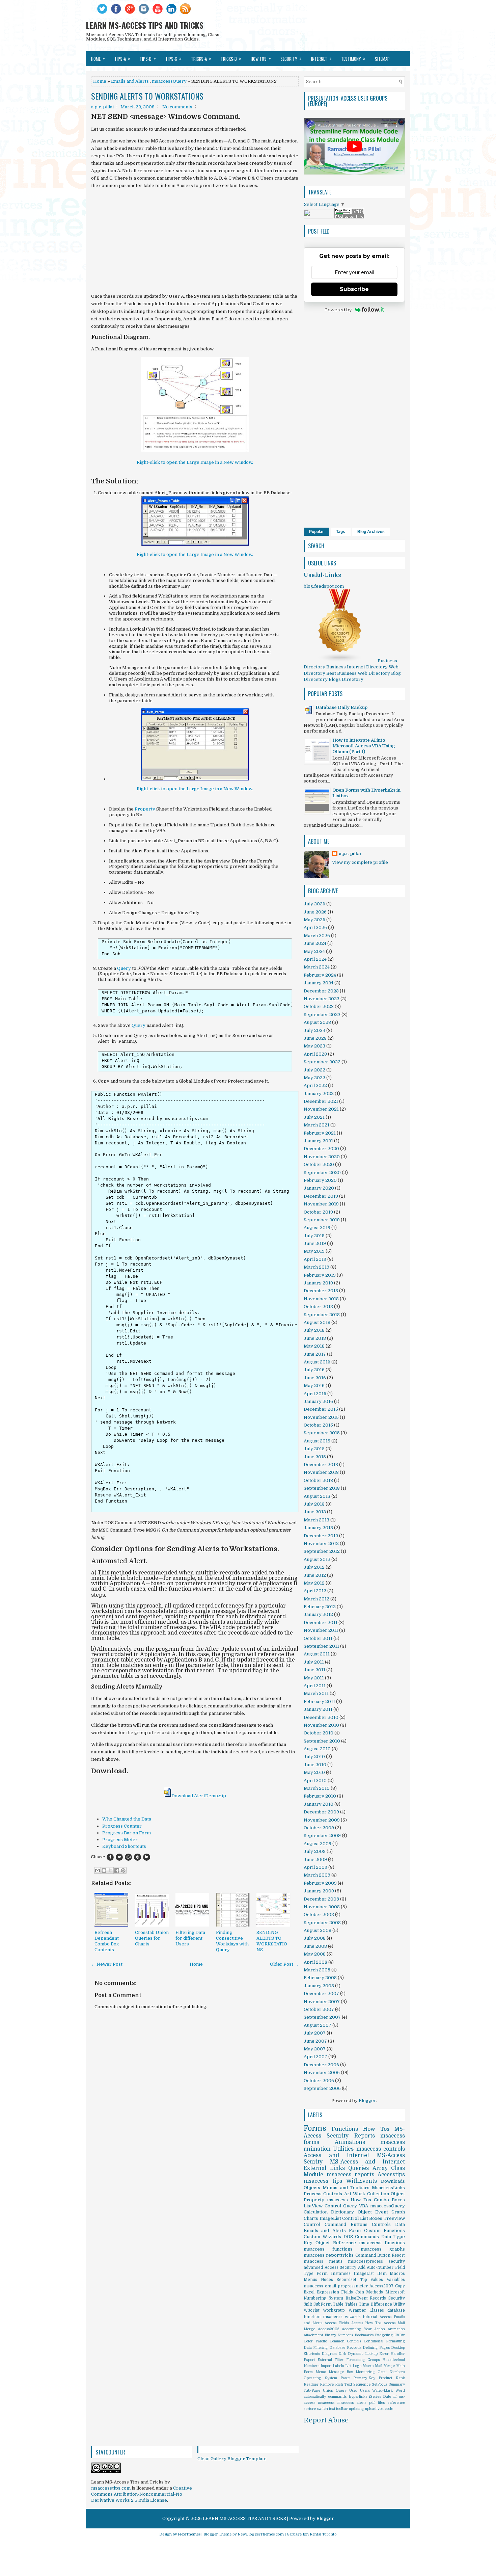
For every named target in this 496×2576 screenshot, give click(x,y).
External (325, 2360)
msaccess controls (381, 2149)
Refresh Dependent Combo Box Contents (107, 1941)
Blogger (367, 2101)
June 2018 (315, 1338)
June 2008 (315, 1946)
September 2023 (322, 1015)
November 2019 (321, 1204)
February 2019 (320, 1275)
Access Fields (337, 2323)
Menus (310, 2280)
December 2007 (321, 1994)
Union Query (335, 2391)
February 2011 (319, 1702)
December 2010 (321, 1717)
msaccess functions (328, 2249)
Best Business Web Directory (358, 673)
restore (310, 2409)
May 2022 (314, 1078)
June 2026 (315, 912)
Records (378, 2298)
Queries (359, 2168)
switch (322, 2409)
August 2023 (317, 1022)
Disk (342, 2354)
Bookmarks (364, 2335)
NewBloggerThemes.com (261, 2534)
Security (397, 2298)
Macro (368, 2366)
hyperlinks (358, 2397)
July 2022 (314, 1070)
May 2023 (314, 1046)
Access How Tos (366, 2323)
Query (124, 968)
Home (98, 58)
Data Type (393, 2237)
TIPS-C (173, 58)
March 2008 (317, 1970)
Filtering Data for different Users (190, 1938)
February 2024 (320, 975)
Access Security (341, 2267)
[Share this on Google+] (128, 1857)
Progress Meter (120, 1840)
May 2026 (314, 920)
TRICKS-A (201, 58)
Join (360, 2292)
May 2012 (314, 1583)
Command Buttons (346, 2224)
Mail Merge (385, 2366)
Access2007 (381, 2286)
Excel (309, 2292)
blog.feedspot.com (324, 586)
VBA (364, 2206)
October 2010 (319, 1733)
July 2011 (314, 1662)
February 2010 (320, 1796)
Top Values (372, 2280)
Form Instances (333, 2274)
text (332, 2409)
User (353, 2391)
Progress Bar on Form (127, 1833)
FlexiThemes (189, 2534)
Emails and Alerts (130, 81)
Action (380, 2329)
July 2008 (315, 1938)
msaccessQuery (169, 81)
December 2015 (321, 1409)
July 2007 (315, 2033)
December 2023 (321, 991)
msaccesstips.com (111, 2488)
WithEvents (362, 2181)
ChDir (400, 2335)
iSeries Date (380, 2397)
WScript (312, 2310)
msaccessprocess (365, 2261)
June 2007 (315, 2041)
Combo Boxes (389, 2200)
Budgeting (384, 2335)
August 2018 (317, 1322)
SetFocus (380, 2384)
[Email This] (98, 1870)
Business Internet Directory (357, 667)
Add (362, 2267)
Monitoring (365, 2372)
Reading (311, 2384)
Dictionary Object (351, 2212)
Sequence (362, 2384)
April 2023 (315, 1054)
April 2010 (315, 1781)
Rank (400, 2378)
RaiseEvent (357, 2298)
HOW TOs (261, 58)
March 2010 (317, 1788)
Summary (397, 2384)
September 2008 (322, 1923)
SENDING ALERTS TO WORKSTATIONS (147, 96)
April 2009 (315, 1867)
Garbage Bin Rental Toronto (312, 2534)
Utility (399, 2304)
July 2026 (314, 904)
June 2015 (315, 1457)
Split (308, 2304)
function (312, 2317)
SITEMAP (382, 59)
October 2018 (318, 1307)
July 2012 (314, 1567)
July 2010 (314, 1757)
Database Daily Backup (341, 707)
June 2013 (315, 1512)
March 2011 (316, 1693)
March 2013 (316, 1520)
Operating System (320, 2378)
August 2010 (317, 1749)
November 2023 (322, 999)
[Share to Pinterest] (123, 1870)
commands (337, 2397)
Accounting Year (357, 2329)
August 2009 (318, 1844)
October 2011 (318, 1638)
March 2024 (317, 967)
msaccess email (320, 2286)
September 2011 (321, 1646)
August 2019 (317, 1228)
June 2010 (315, 1765)
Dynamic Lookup (363, 2354)
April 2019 (315, 1259)
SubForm (323, 2304)
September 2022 (322, 1062)
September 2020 (322, 1173)
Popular (316, 532)
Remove (327, 2384)
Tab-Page (312, 2391)
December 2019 (321, 1196)
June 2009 (315, 1860)
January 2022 (319, 1094)
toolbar (342, 2409)
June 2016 (315, 1378)
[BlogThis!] (104, 1870)
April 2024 (315, 959)
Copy (400, 2286)
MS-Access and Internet (367, 2162)
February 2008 (320, 1978)
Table (338, 2304)
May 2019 (314, 1251)
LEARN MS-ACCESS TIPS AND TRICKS (145, 25)
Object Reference (336, 2243)
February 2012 (320, 1607)
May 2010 (314, 1772)
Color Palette (315, 2341)
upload (371, 2409)
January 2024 (319, 983)
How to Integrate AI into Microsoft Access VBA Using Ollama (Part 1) (364, 746)
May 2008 (315, 1954)
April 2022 (315, 1085)
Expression (328, 2292)
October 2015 (318, 1425)
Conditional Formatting (384, 2341)
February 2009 (320, 1883)
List (348, 2366)
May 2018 (314, 1346)
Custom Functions (384, 2230)
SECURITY (291, 58)
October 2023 (319, 1006)
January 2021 (318, 1141)
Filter (339, 2360)
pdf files (377, 2403)
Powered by (338, 310)
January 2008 (319, 1986)
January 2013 (318, 1528)
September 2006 (322, 2088)
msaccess (326, 2403)
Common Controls (346, 2341)
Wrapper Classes (366, 2310)
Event (382, 2212)
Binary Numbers (339, 2335)
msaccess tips (323, 2181)
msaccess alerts (352, 2403)
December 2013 (321, 1465)
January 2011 (318, 1709)
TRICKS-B (231, 58)
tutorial (370, 2317)
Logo (357, 2366)
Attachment (313, 2335)
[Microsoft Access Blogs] (340, 661)
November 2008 (322, 1907)
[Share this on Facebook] (110, 1857)
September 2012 (322, 1551)
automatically (315, 2397)
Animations (350, 2142)
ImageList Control (339, 2218)
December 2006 (321, 2065)
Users (365, 2391)
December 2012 (321, 1536)
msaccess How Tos (349, 2200)
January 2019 (318, 1283)
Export (309, 2360)
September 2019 (322, 1220)
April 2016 (315, 1394)
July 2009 (315, 1851)
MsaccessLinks (388, 2188)
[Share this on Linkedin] (147, 1857)
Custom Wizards (322, 2237)
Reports (365, 2136)
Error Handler (392, 2354)
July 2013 (314, 1504)
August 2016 (317, 1362)
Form (355, 2230)
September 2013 (322, 1488)
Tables (351, 2304)
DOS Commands (361, 2237)
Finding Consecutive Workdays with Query (232, 1941)
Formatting (356, 2360)
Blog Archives (371, 532)
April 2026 (315, 927)
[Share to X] (110, 1870)
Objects (312, 2188)
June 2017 (315, 1354)
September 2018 (322, 1315)
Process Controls (323, 2194)
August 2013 (317, 1496)
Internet (321, 58)
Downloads (393, 2181)
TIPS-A (122, 58)
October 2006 (319, 2081)
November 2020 (322, 1157)
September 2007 (322, 2017)
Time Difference (375, 2304)
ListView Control (322, 2206)
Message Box (341, 2372)
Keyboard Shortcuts (124, 1846)
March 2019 (316, 1267)
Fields (347, 2292)
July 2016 (314, 1370)
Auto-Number (380, 2267)
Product (385, 2378)
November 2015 (321, 1417)
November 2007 (322, 2002)
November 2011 (321, 1630)
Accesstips (391, 2175)
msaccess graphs (383, 2249)
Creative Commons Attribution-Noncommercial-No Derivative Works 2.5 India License (142, 2494)
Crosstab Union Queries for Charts (152, 1938)
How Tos (376, 2129)
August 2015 (317, 1441)
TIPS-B (148, 58)
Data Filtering (316, 2348)
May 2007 (315, 2049)
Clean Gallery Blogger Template (232, 2459)
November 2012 (321, 1544)
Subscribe (354, 289)
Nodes (327, 2280)
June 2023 (315, 1038)
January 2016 (318, 1401)
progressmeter (353, 2286)
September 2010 (322, 1741)
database (396, 2310)
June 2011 (314, 1670)
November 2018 (321, 1299)
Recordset (346, 2280)
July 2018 (314, 1330)
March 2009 (317, 1875)
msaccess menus (323, 2261)
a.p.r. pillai (350, 854)
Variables (396, 2280)
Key (308, 2243)
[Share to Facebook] (117, 1870)
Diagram (329, 2354)
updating (356, 2409)
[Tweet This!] (119, 1857)
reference (396, 2403)
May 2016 (314, 1386)
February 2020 (320, 1180)
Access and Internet (336, 2155)
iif (395, 2397)
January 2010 (319, 1804)
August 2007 (318, 2025)
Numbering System (323, 2298)
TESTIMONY (353, 58)
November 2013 (321, 1472)
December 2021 (321, 1101)
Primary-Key (364, 2378)
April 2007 (315, 2057)
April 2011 (315, 1686)
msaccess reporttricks (329, 2255)
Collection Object (386, 2194)
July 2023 (314, 1030)
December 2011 (321, 1623)
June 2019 (315, 1243)
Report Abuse (326, 2420)
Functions (345, 2129)
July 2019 (314, 1236)
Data (400, 2224)
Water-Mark (382, 2391)
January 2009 (319, 1891)
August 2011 (317, 1654)
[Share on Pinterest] (137, 1857)
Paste (345, 2378)
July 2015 (314, 1449)
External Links (324, 2168)
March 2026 (317, 936)
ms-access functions (382, 2243)
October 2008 (319, 1915)
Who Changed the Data (127, 1819)
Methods (375, 2292)
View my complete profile (360, 862)
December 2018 (321, 1291)
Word (400, 2391)
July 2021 (314, 1117)
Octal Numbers (391, 2372)
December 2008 (321, 1899)
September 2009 (322, 1836)
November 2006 (322, 2073)
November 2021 (321, 1109)
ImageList (364, 2274)
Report (398, 2255)
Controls (381, 2224)
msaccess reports (350, 2175)
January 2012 (318, 1614)
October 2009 (319, 1828)
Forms (315, 2128)
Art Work (355, 2194)
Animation (396, 2329)
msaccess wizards (342, 2317)
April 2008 (315, 1962)
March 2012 (316, 1599)
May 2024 (314, 951)
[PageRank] (349, 217)
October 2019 (318, 1212)
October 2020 (319, 1164)
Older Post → (284, 1964)
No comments (177, 107)
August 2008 (318, 1930)
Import (326, 2366)
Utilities (343, 2149)
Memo (321, 2372)
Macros (397, 2274)
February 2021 (320, 1133)
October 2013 (318, 1480)
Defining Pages (376, 2348)
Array (380, 2168)
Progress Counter (122, 1826)
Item (382, 2274)
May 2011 (314, 1678)
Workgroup (334, 2310)
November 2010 (321, 1725)
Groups (374, 2360)
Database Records (345, 2348)
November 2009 (322, 1820)
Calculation (316, 2212)
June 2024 (315, 943)
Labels (338, 2366)
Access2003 (329, 2329)
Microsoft (395, 2292)
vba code (385, 2409)
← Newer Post (107, 1964)
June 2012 (315, 1575)
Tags (341, 532)
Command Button (373, 2255)
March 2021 (316, 1125)
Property (145, 809)
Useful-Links (322, 575)
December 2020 (321, 1149)
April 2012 (315, 1591)
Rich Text (343, 2384)
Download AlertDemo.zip (199, 1796)
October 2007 (319, 2009)
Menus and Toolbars (346, 2188)
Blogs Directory (346, 679)
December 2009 (321, 1812)
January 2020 (319, 1188)
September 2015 (322, 1433)
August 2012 (317, 1559)
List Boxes (371, 2218)
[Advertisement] (195, 241)
